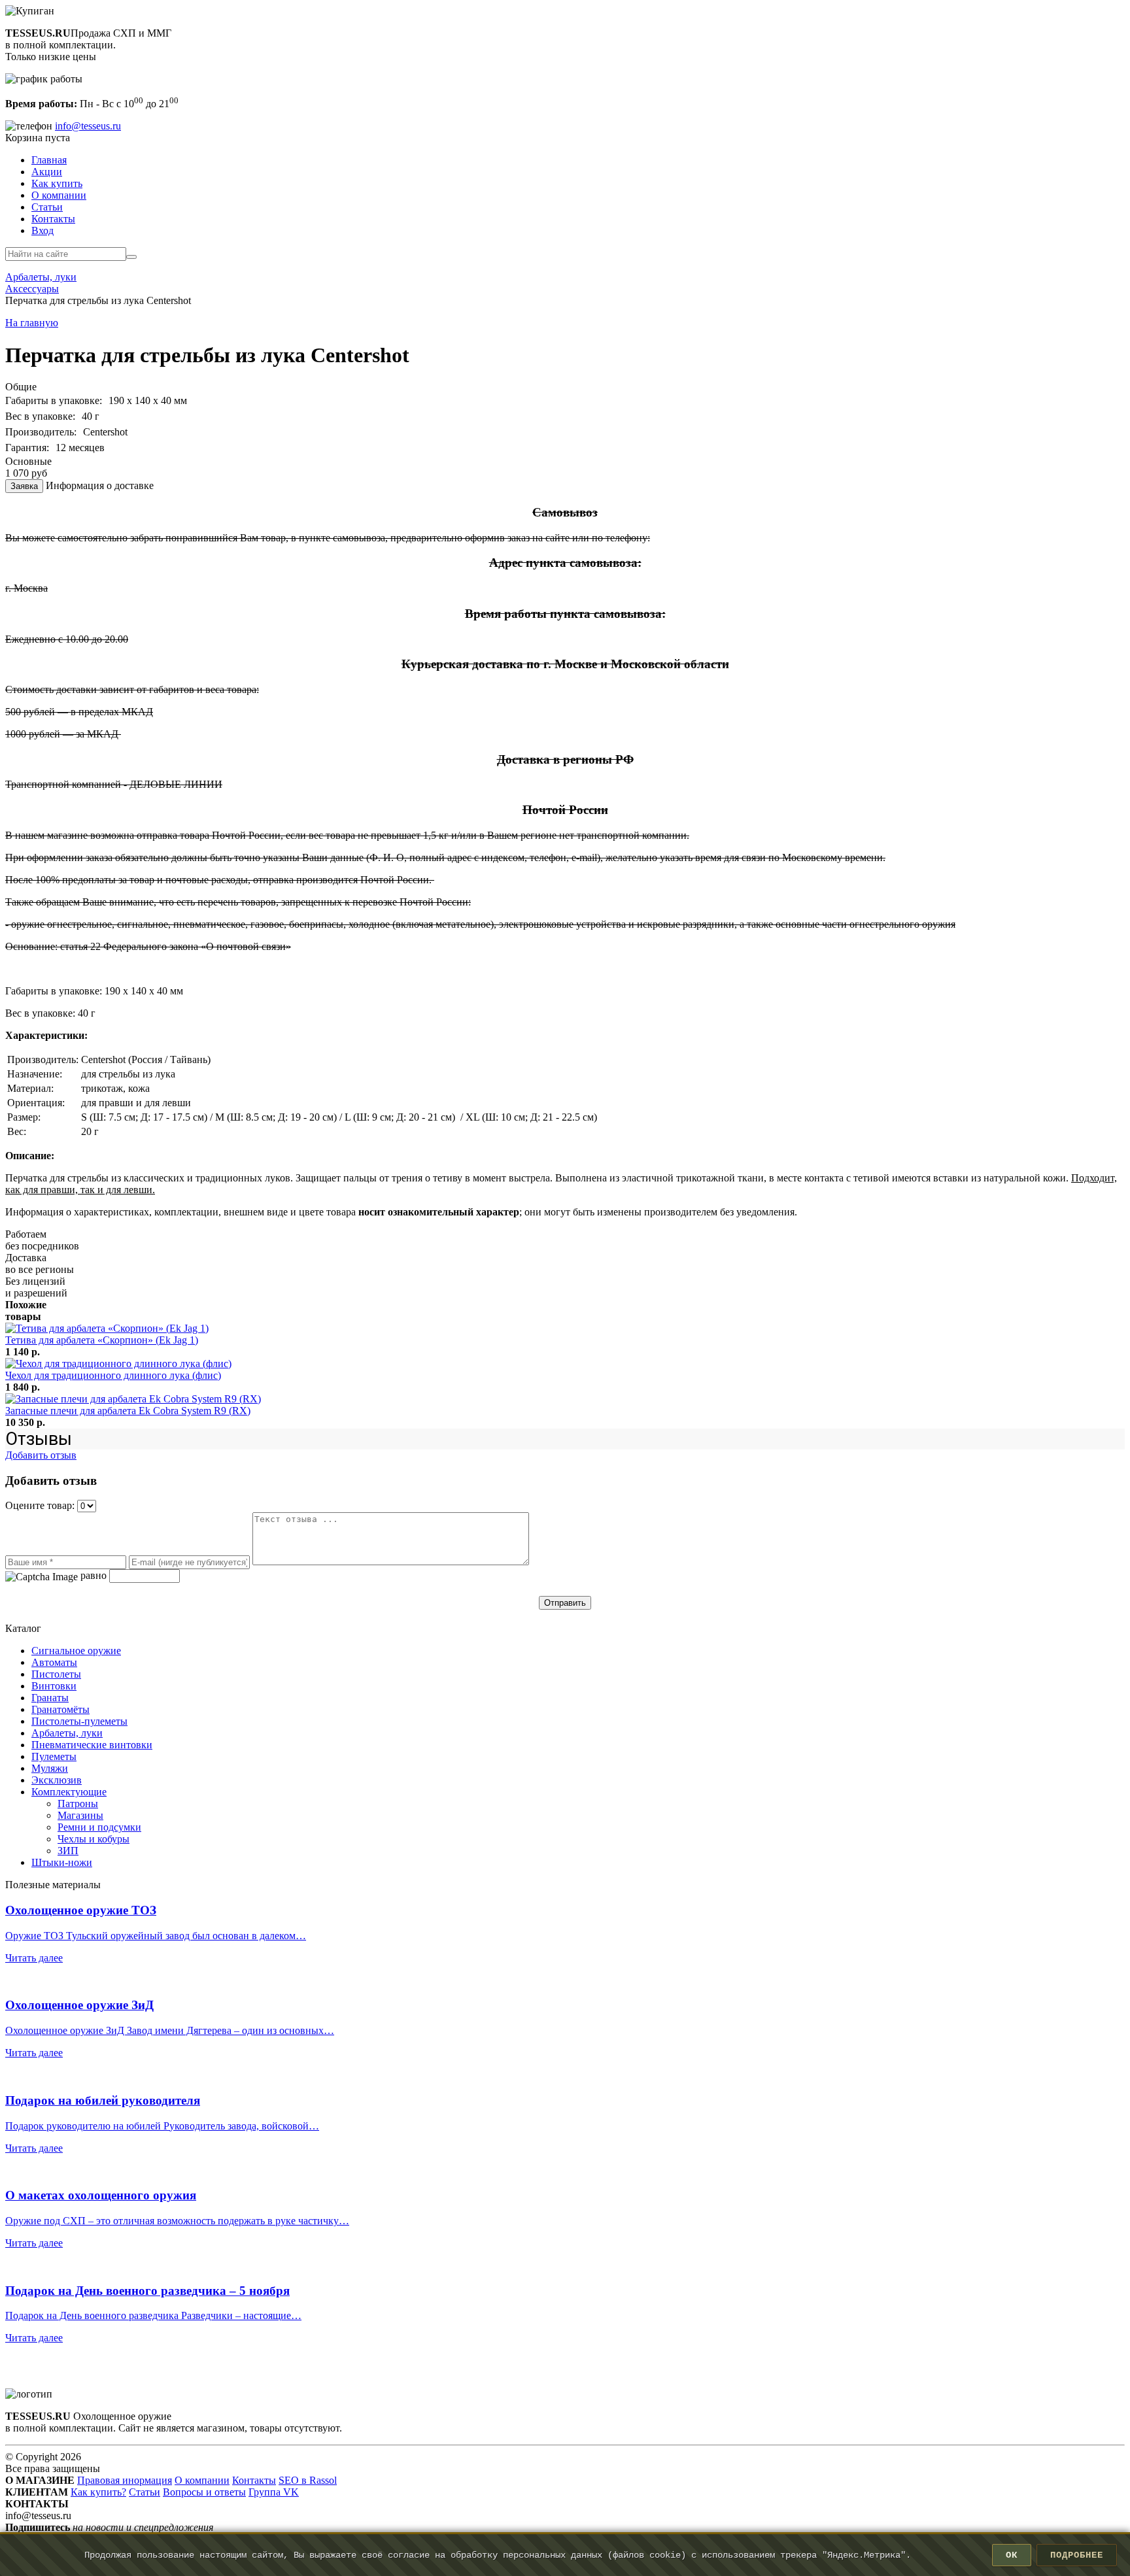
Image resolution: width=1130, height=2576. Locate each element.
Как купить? (98, 2492)
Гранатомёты (60, 1709)
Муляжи (50, 1768)
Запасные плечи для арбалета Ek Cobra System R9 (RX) (128, 1411)
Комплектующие (69, 1792)
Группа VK (274, 2492)
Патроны (78, 1804)
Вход (43, 230)
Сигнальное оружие (76, 1651)
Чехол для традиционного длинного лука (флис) (113, 1375)
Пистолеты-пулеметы (79, 1721)
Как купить (57, 183)
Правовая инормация (125, 2480)
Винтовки (54, 1686)
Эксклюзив (57, 1780)
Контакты (53, 219)
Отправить (565, 1603)
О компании (59, 195)
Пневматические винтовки (92, 1745)
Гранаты (50, 1698)
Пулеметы (54, 1756)
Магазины (80, 1815)
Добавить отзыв (41, 1455)
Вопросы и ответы (204, 2492)
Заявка (24, 486)
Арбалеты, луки (67, 1733)
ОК (1012, 2555)
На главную (32, 323)
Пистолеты (56, 1674)
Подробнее (1077, 2555)
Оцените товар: (41, 1505)
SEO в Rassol (308, 2480)
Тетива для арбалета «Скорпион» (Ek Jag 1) (102, 1340)
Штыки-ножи (62, 1862)
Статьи (47, 207)
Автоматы (54, 1662)
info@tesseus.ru (88, 126)
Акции (47, 172)
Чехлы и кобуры (94, 1839)
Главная (49, 160)
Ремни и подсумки (99, 1827)
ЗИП (68, 1851)
